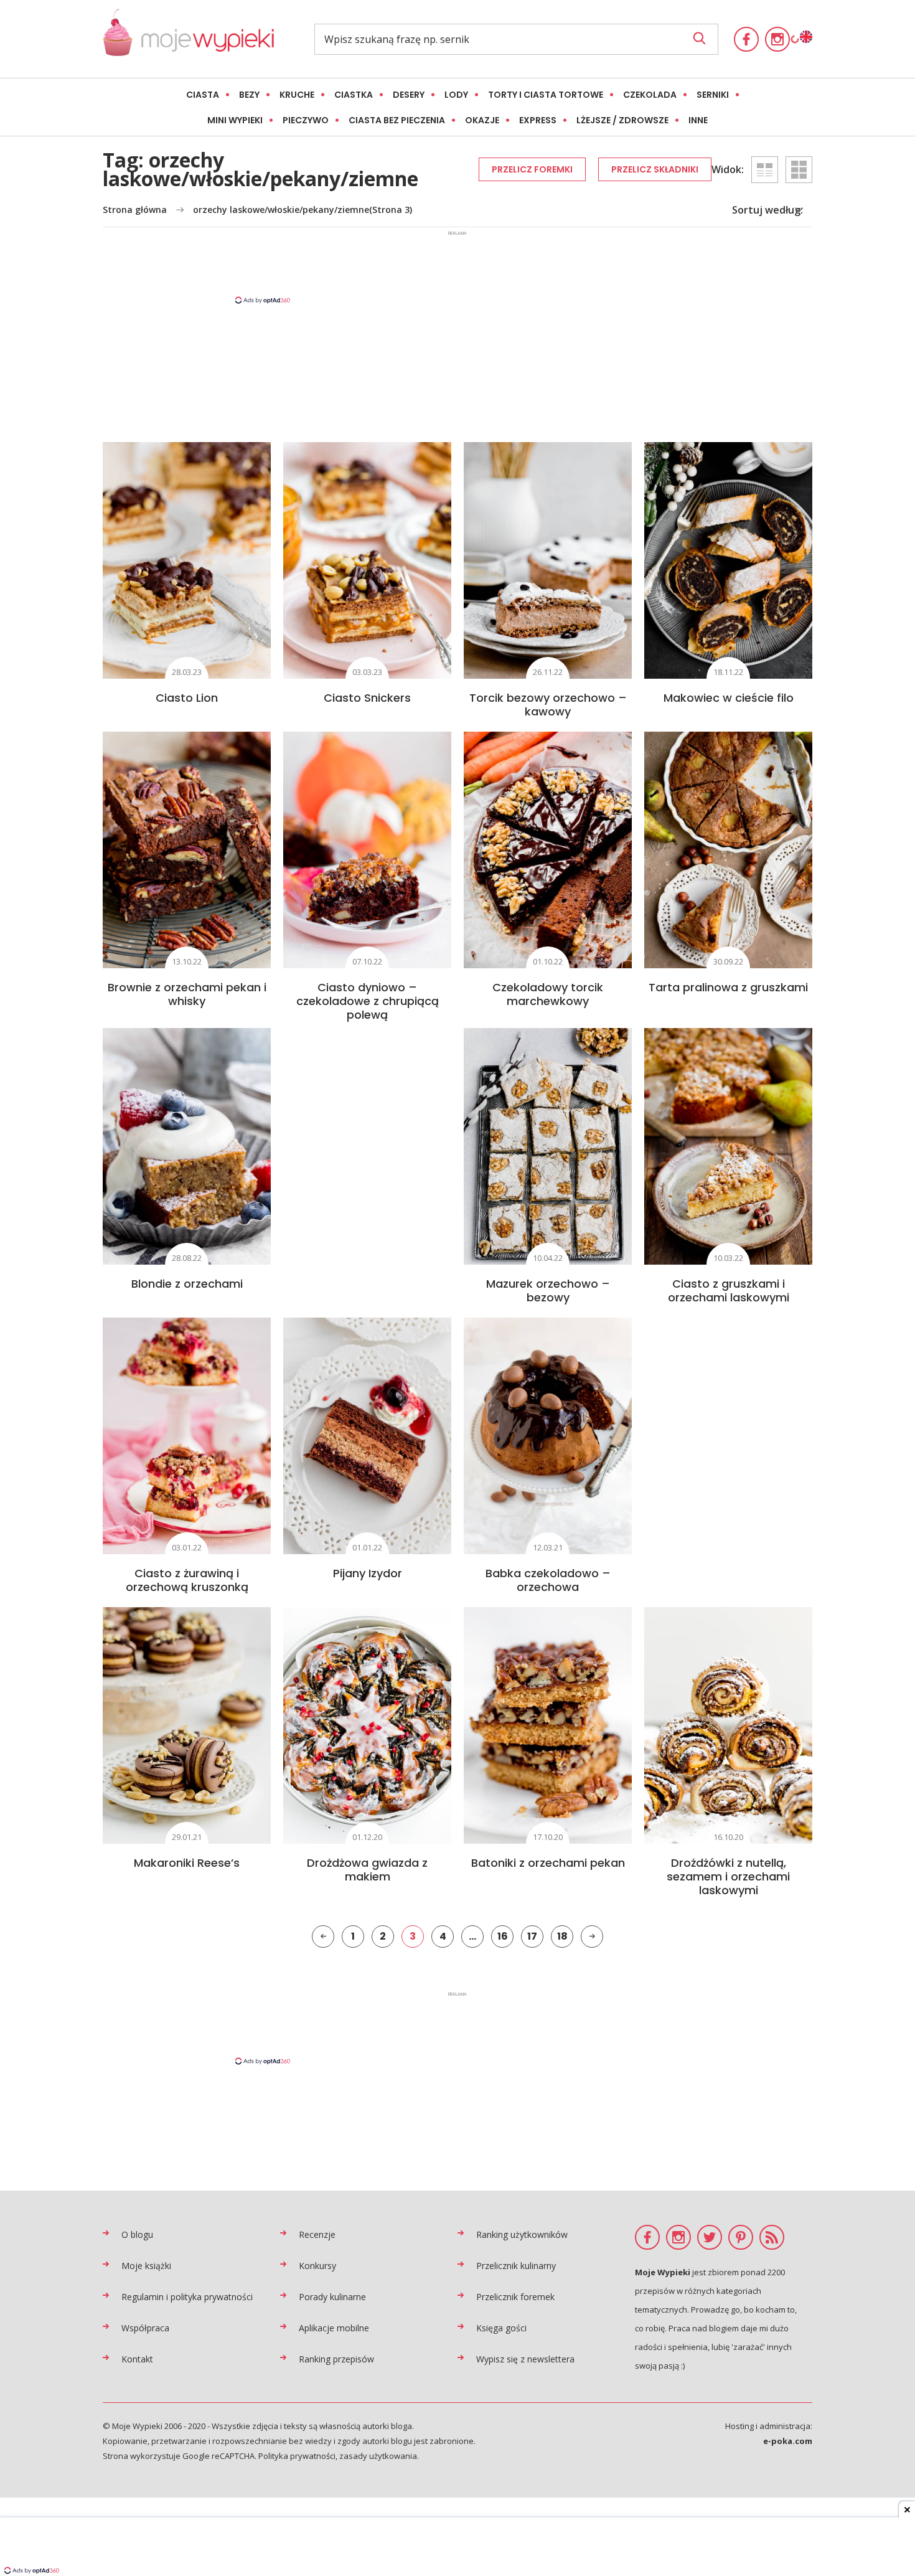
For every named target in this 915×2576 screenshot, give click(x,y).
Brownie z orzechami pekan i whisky (187, 994)
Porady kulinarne (332, 2297)
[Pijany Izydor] (367, 1436)
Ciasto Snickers (367, 698)
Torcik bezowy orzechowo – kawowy (548, 705)
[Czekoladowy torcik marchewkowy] (548, 850)
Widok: (728, 169)
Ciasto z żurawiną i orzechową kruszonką (187, 1580)
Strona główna (135, 210)
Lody (456, 95)
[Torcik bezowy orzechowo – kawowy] (548, 560)
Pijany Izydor (368, 1573)
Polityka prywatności (297, 2456)
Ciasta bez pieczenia (397, 120)
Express (538, 120)
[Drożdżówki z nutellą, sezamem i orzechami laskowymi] (728, 1725)
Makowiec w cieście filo (729, 698)
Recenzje (317, 2234)
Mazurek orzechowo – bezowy (548, 1290)
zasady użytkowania (378, 2456)
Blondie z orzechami (187, 1284)
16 (503, 1936)
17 (532, 1936)
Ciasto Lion (187, 698)
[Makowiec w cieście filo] (728, 560)
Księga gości (501, 2328)
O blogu (137, 2234)
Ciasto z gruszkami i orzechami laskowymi (729, 1290)
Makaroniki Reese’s (187, 1863)
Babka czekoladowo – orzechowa (548, 1580)
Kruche (297, 95)
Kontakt (137, 2359)
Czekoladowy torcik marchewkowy (548, 994)
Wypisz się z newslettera (525, 2359)
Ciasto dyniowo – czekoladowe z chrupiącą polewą (368, 1001)
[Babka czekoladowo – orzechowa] (548, 1436)
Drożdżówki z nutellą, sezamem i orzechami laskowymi (728, 1876)
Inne (698, 120)
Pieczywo (306, 120)
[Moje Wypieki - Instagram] (777, 39)
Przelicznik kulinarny (516, 2266)
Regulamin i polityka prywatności (187, 2297)
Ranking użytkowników (522, 2234)
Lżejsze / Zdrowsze (622, 120)
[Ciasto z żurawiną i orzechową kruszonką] (187, 1436)
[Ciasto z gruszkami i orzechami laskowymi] (728, 1146)
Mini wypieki (235, 120)
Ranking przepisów (336, 2359)
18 (562, 1936)
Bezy (249, 95)
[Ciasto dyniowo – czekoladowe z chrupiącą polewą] (367, 850)
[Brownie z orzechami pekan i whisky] (187, 850)
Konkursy (317, 2266)
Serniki (713, 95)
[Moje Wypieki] (188, 39)
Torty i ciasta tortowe (546, 95)
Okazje (482, 120)
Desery (409, 95)
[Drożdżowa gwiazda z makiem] (367, 1725)
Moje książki (146, 2266)
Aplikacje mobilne (334, 2328)
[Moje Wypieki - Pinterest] (741, 2237)
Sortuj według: (767, 210)
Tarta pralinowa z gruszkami (728, 987)
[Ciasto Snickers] (367, 560)
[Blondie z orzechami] (187, 1146)
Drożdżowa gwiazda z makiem (367, 1870)
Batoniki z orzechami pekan (548, 1863)
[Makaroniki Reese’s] (187, 1725)
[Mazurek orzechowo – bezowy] (548, 1146)
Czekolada (650, 95)
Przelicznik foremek (515, 2297)
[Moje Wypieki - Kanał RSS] (772, 2237)
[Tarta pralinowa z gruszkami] (728, 850)
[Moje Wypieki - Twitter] (710, 2237)
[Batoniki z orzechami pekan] (548, 1725)
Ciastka (354, 95)
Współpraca (145, 2328)
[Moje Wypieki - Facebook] (746, 39)
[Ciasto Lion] (187, 560)
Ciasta (203, 95)
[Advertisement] (457, 267)
